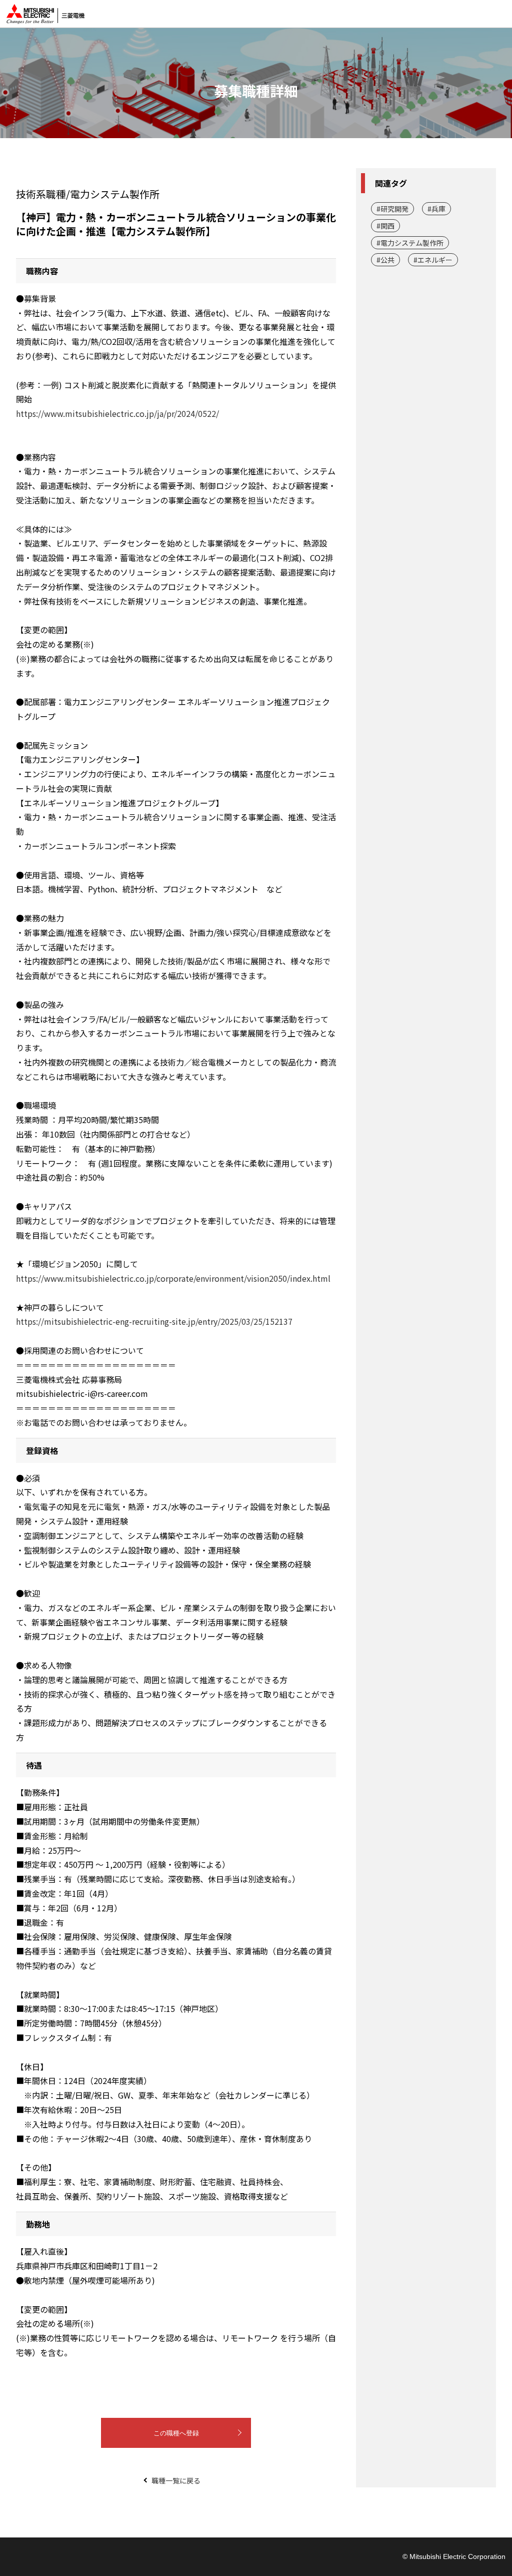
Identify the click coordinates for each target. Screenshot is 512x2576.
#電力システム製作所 (410, 243)
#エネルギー (433, 260)
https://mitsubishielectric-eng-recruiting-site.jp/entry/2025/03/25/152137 (154, 1321)
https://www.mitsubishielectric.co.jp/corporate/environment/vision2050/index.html (173, 1278)
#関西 (385, 226)
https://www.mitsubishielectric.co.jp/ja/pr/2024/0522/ (117, 413)
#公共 (385, 260)
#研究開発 (392, 209)
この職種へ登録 (176, 2433)
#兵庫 (436, 209)
